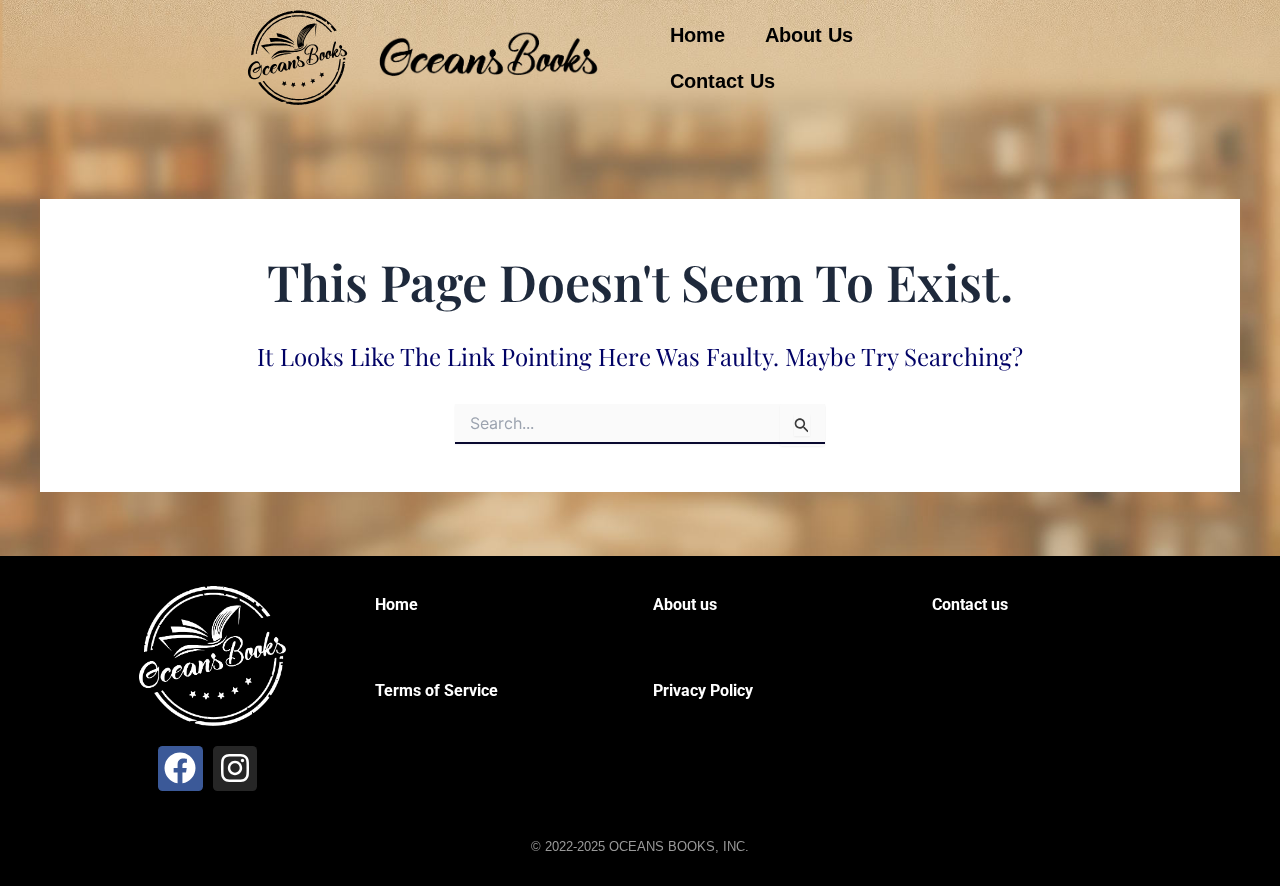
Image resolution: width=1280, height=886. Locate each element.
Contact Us (722, 81)
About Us (809, 35)
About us (685, 604)
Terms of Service (436, 690)
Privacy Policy (703, 690)
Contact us (970, 604)
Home (697, 35)
